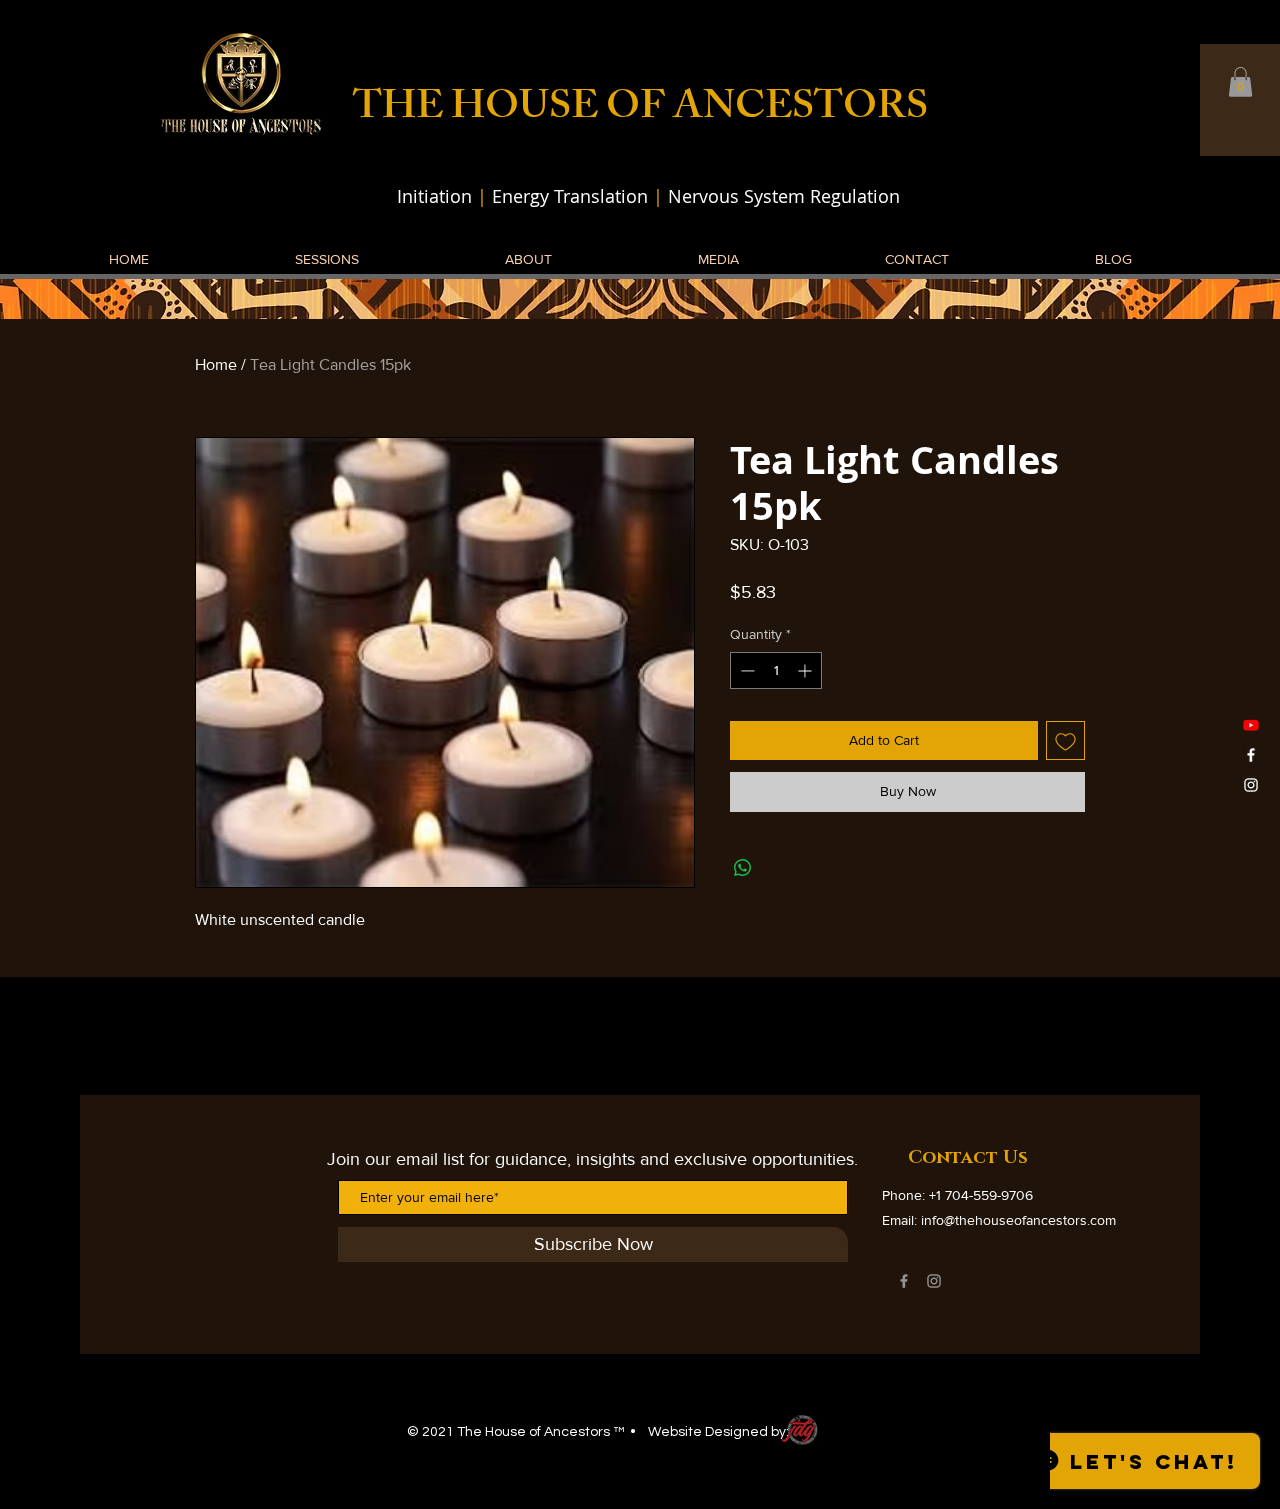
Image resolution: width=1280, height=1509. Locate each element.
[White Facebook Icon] (1251, 755)
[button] (1240, 82)
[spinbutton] (776, 670)
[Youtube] (1251, 725)
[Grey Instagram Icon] (934, 1281)
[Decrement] (745, 670)
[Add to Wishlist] (1065, 740)
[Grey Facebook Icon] (904, 1281)
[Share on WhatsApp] (743, 868)
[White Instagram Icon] (1251, 785)
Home (216, 364)
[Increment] (806, 670)
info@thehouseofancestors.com (1018, 1220)
